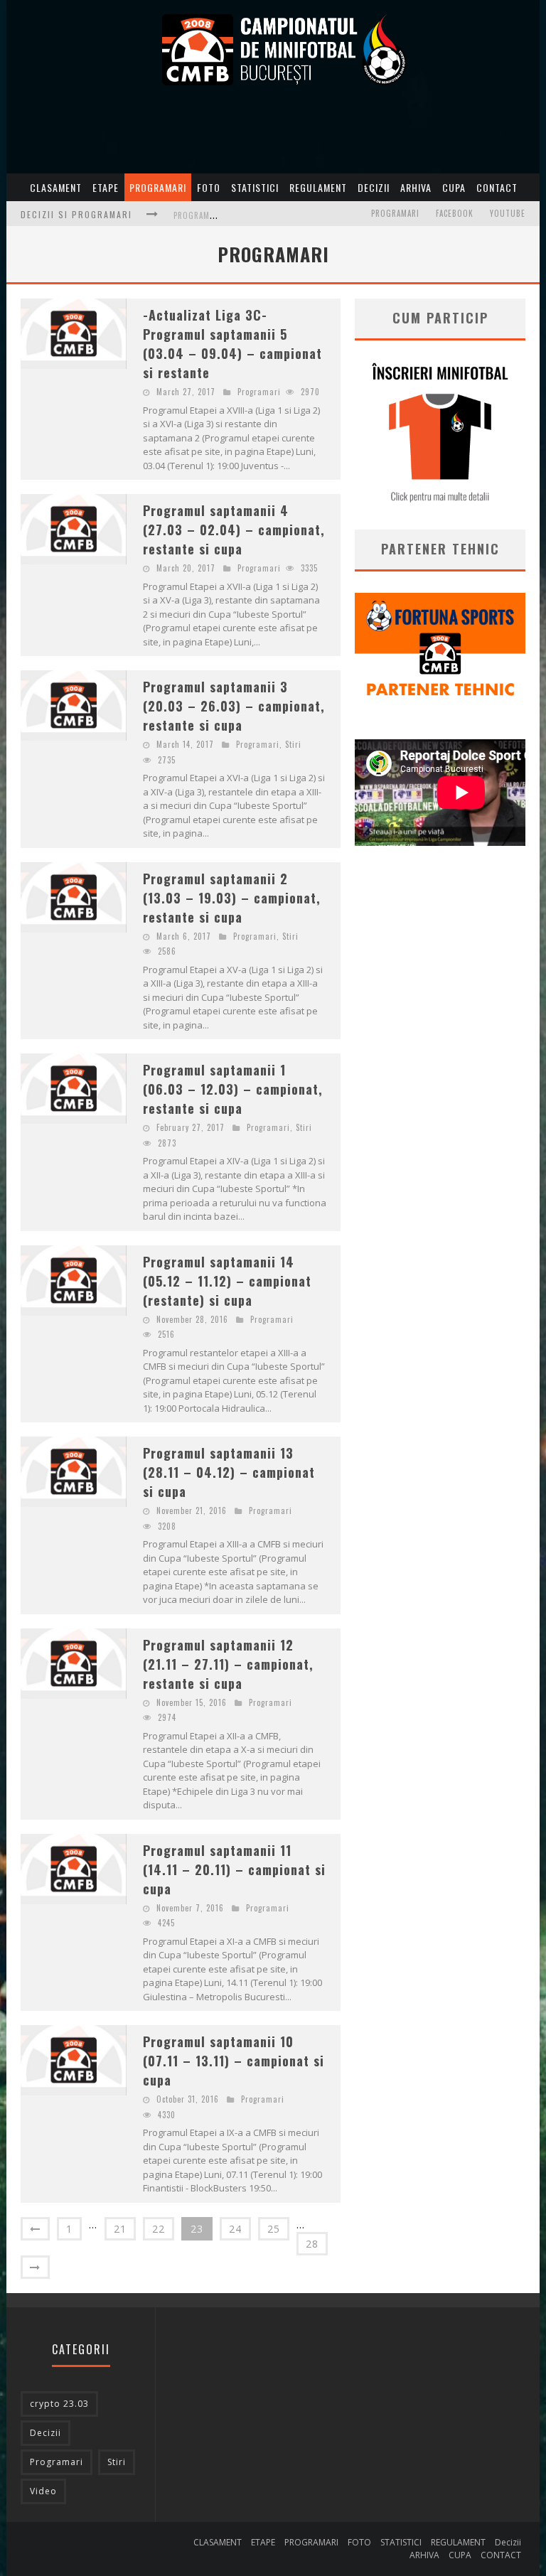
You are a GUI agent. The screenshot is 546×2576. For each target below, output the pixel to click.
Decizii (374, 187)
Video (43, 2491)
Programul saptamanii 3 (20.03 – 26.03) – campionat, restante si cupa (234, 706)
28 (312, 2244)
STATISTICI (255, 187)
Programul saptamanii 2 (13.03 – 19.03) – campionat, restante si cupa (232, 898)
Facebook (455, 213)
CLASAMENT (56, 187)
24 (235, 2229)
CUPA (454, 187)
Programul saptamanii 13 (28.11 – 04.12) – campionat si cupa (229, 1472)
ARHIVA (416, 187)
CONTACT (497, 187)
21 (120, 2229)
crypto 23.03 (59, 2404)
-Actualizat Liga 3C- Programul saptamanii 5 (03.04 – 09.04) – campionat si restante (232, 344)
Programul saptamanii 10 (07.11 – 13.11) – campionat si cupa (234, 2061)
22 (159, 2229)
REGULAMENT (318, 187)
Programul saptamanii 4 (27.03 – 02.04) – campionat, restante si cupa (234, 530)
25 (274, 2229)
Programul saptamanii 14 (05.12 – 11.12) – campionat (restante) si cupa (227, 1281)
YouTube (508, 213)
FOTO (209, 187)
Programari (395, 213)
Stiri (293, 744)
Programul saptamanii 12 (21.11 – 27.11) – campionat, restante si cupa (228, 1664)
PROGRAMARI (158, 187)
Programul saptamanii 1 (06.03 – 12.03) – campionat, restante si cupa (233, 1089)
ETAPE (106, 187)
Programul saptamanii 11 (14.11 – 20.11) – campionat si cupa (234, 1869)
